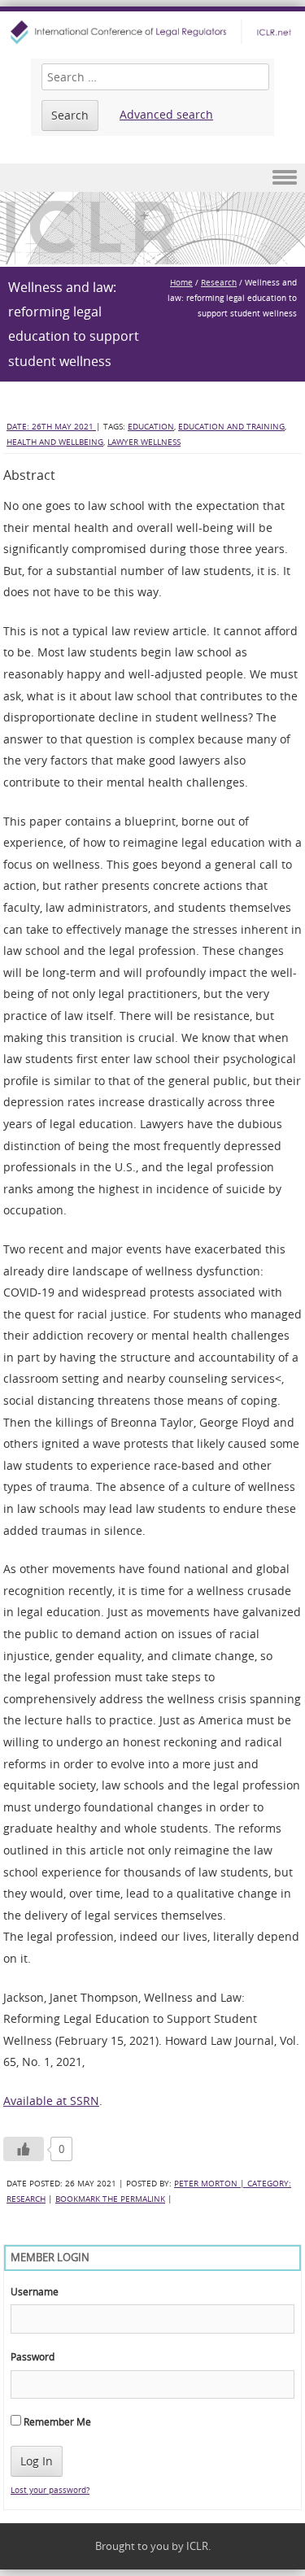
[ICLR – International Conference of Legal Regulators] (152, 32)
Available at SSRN (51, 2101)
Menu (152, 178)
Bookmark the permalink (110, 2199)
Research (219, 283)
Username (35, 2291)
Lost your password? (50, 2490)
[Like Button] (24, 2149)
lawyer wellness (144, 442)
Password (33, 2356)
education (151, 427)
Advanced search (166, 114)
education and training (231, 427)
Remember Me (56, 2421)
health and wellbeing (55, 442)
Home (181, 283)
